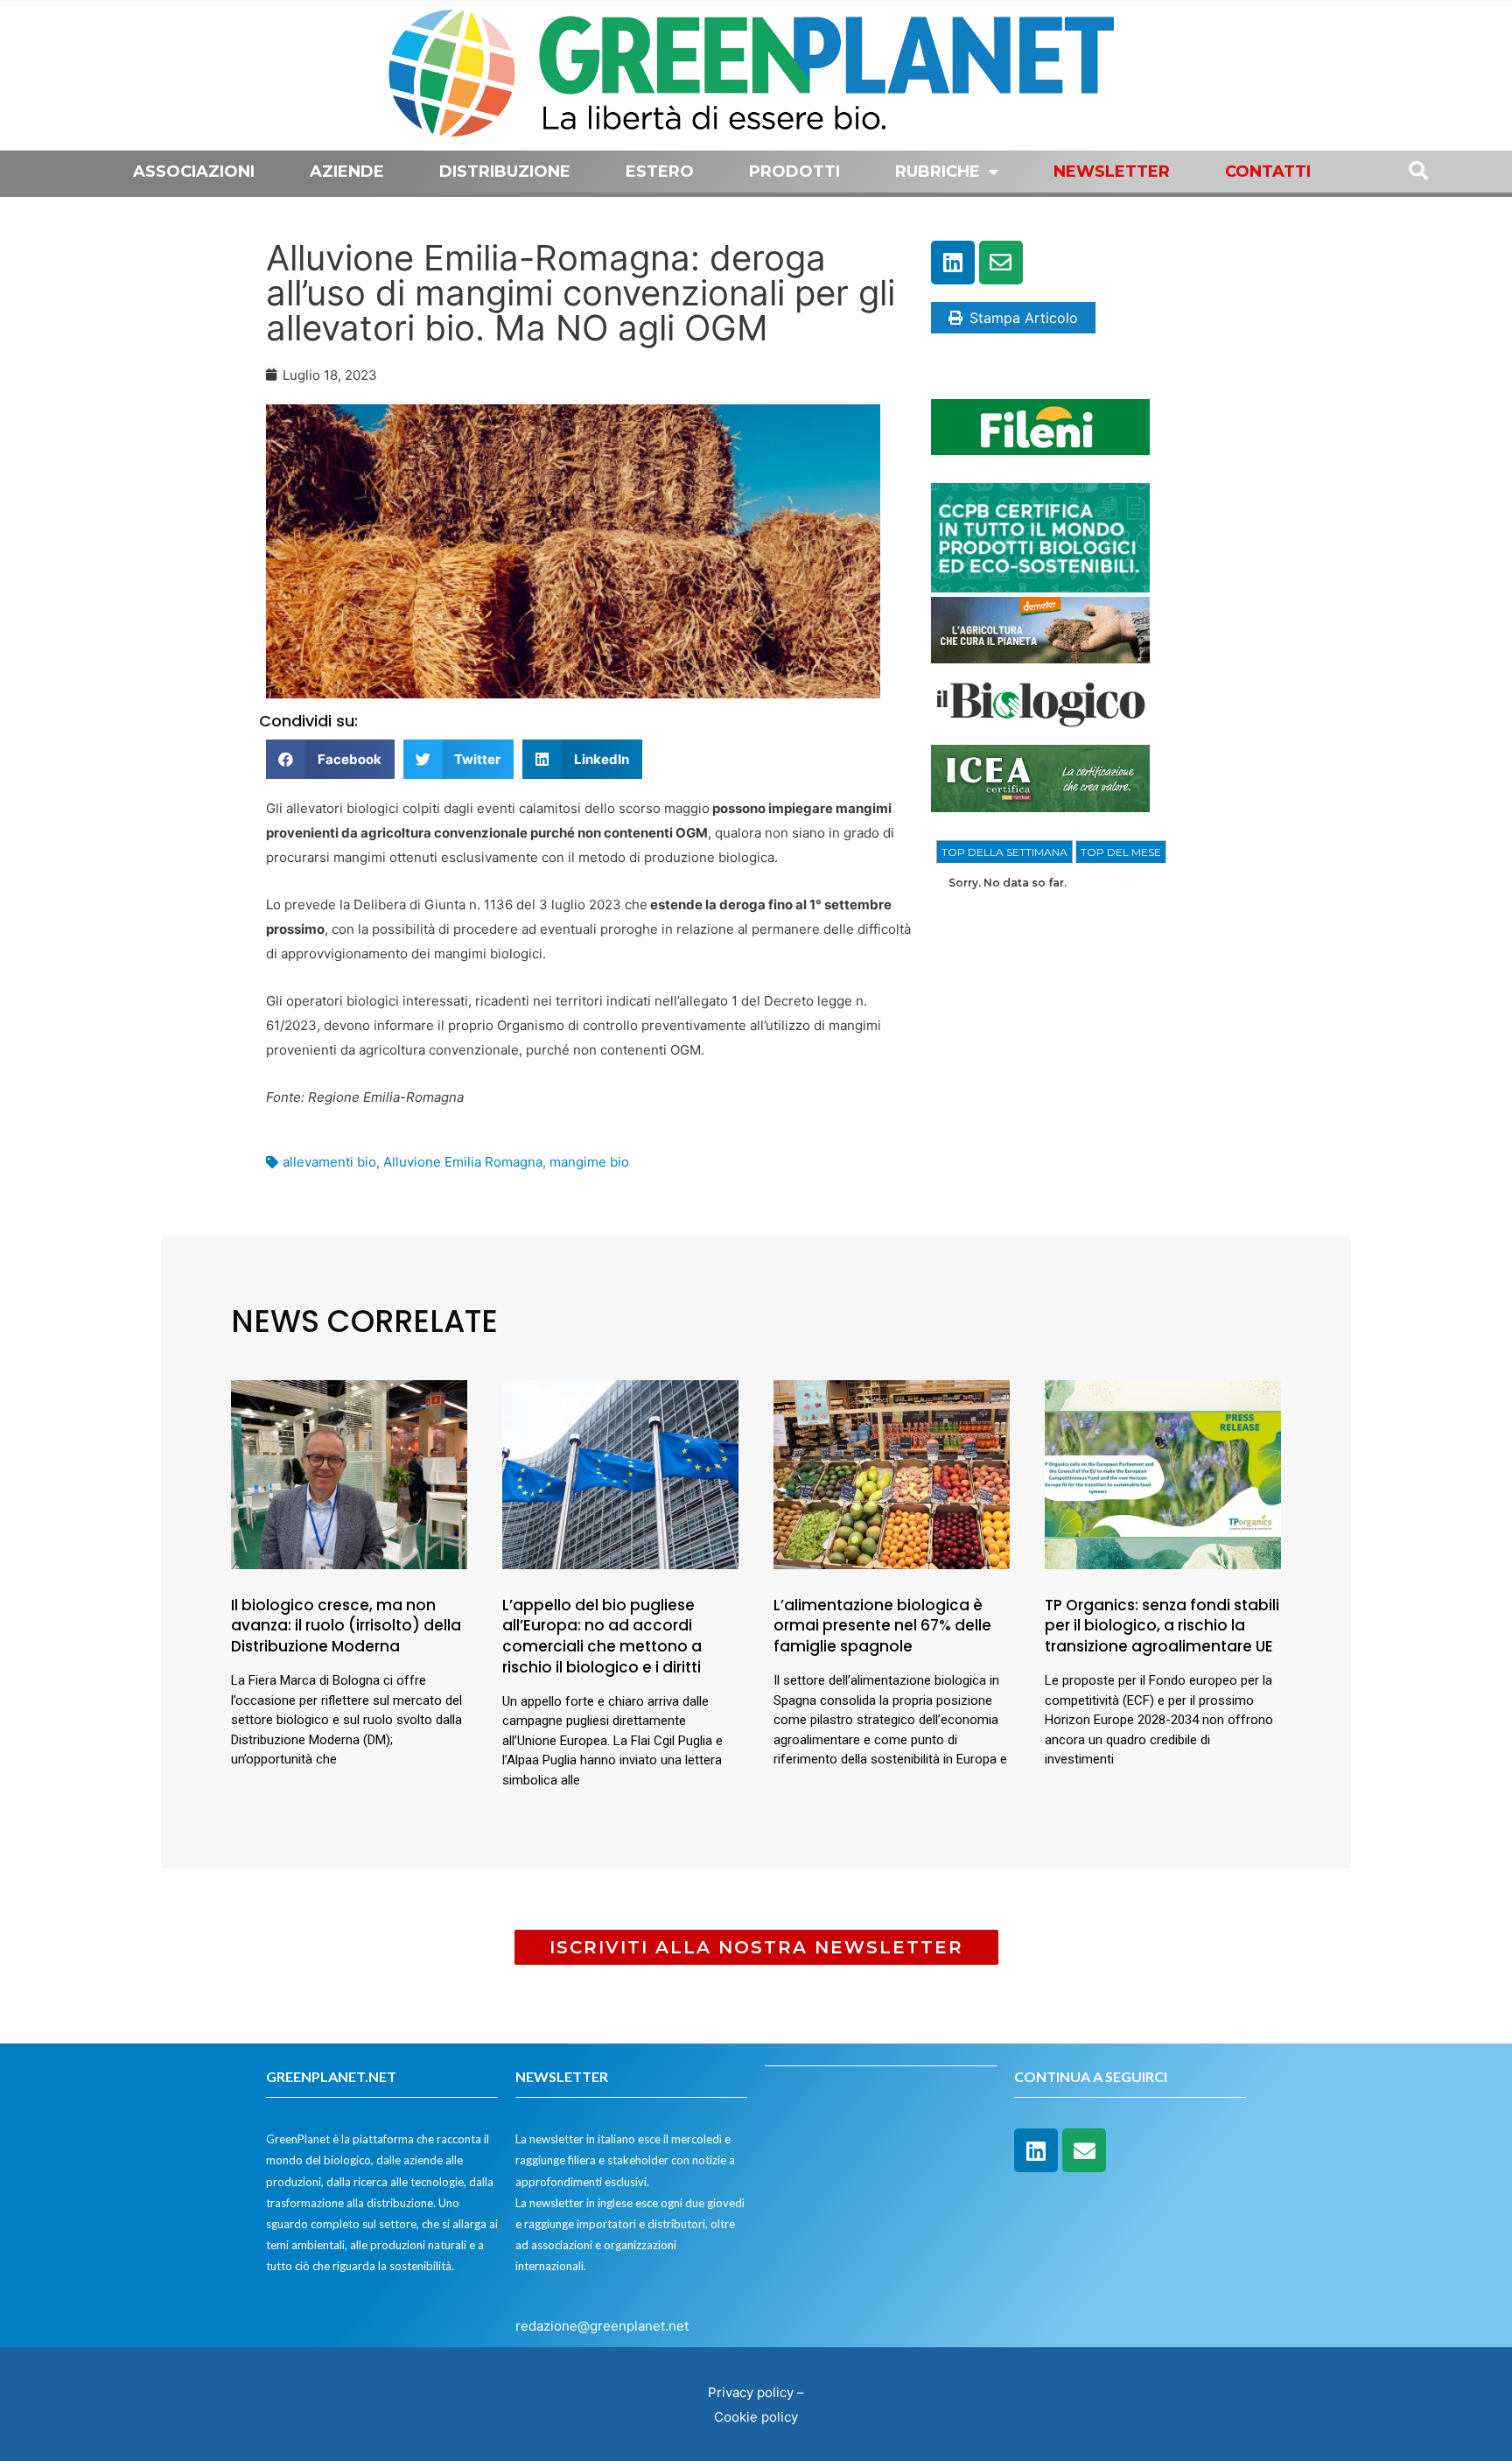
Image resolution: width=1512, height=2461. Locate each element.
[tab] (1004, 852)
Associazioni (194, 172)
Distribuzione (505, 172)
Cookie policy (756, 2417)
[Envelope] (1001, 263)
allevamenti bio (329, 1162)
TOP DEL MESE (1121, 852)
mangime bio (589, 1162)
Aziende (347, 172)
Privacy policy (751, 2392)
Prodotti (794, 172)
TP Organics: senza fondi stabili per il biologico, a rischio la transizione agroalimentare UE (1162, 1626)
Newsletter (1112, 172)
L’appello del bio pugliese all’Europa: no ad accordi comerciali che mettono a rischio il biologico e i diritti (602, 1636)
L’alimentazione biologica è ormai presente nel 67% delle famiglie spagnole (882, 1626)
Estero (660, 172)
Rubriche (938, 172)
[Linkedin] (953, 263)
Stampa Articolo (1024, 318)
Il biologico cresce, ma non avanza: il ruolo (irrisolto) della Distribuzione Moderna (346, 1626)
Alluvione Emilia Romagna (463, 1162)
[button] (330, 759)
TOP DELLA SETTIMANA (1004, 852)
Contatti (1268, 172)
